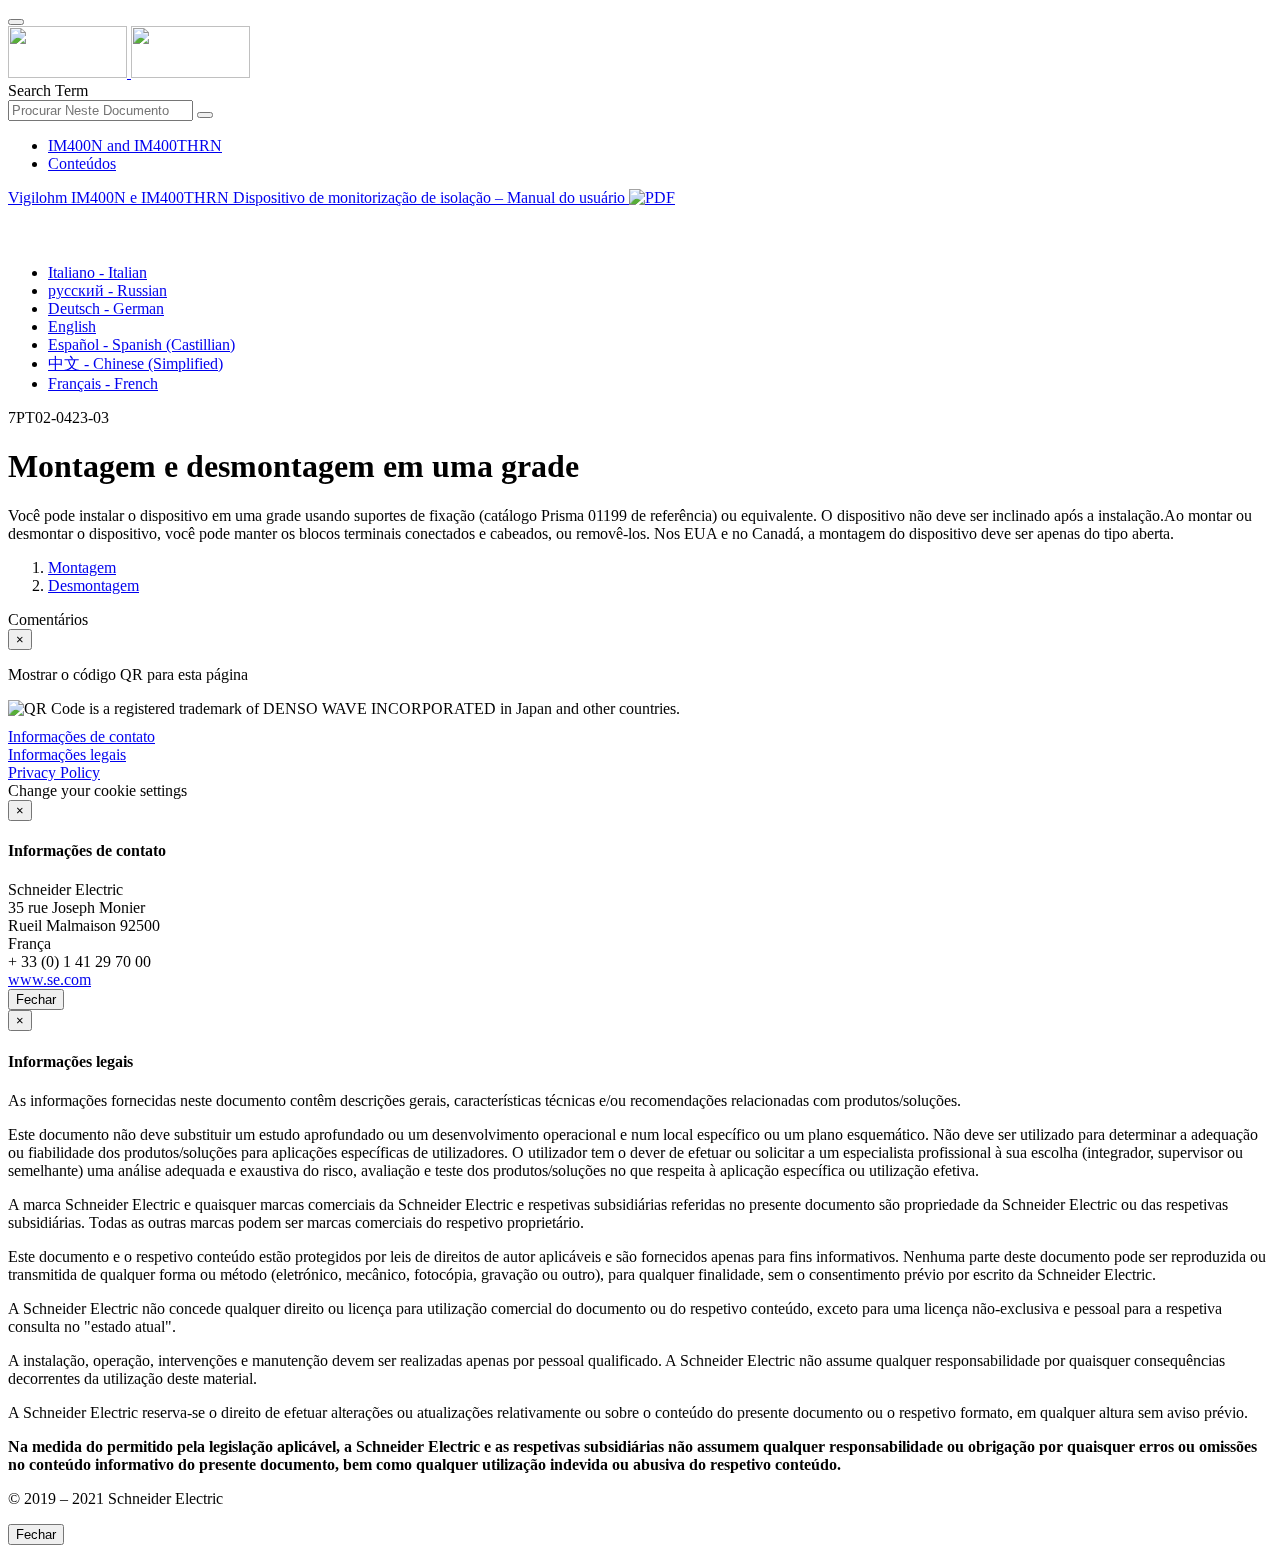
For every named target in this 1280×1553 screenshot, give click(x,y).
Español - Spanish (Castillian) (141, 344)
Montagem (82, 567)
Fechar (36, 999)
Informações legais (67, 754)
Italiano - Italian (97, 272)
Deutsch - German (106, 308)
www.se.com (49, 979)
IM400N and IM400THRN (135, 145)
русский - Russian (107, 290)
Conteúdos (82, 163)
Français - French (103, 383)
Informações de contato (81, 736)
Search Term (48, 90)
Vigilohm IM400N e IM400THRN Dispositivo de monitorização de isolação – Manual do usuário (318, 197)
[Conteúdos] (16, 220)
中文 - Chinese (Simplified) (135, 363)
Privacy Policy (54, 772)
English (72, 326)
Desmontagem (93, 585)
